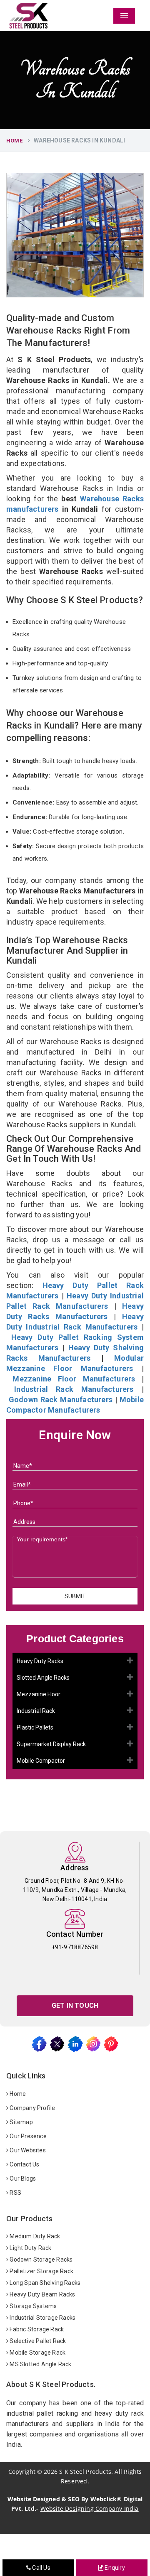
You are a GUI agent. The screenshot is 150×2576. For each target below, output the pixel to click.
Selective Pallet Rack (37, 2341)
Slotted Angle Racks (43, 1678)
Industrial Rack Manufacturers (74, 1389)
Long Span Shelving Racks (44, 2283)
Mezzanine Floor (39, 1694)
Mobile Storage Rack (37, 2353)
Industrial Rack (36, 1711)
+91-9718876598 (75, 1947)
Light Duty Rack (30, 2248)
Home (14, 141)
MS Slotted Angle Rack (40, 2364)
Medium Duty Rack (34, 2236)
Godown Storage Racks (40, 2260)
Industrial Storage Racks (42, 2318)
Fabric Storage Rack (36, 2329)
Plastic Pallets (35, 1727)
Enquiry (114, 2568)
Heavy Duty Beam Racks (42, 2294)
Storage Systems (32, 2306)
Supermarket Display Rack (51, 1744)
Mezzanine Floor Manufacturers (74, 1379)
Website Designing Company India (90, 2509)
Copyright (22, 2472)
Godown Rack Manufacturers (61, 1400)
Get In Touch (75, 2006)
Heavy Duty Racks (40, 1661)
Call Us (41, 2568)
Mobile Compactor (41, 1761)
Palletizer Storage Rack (41, 2271)
